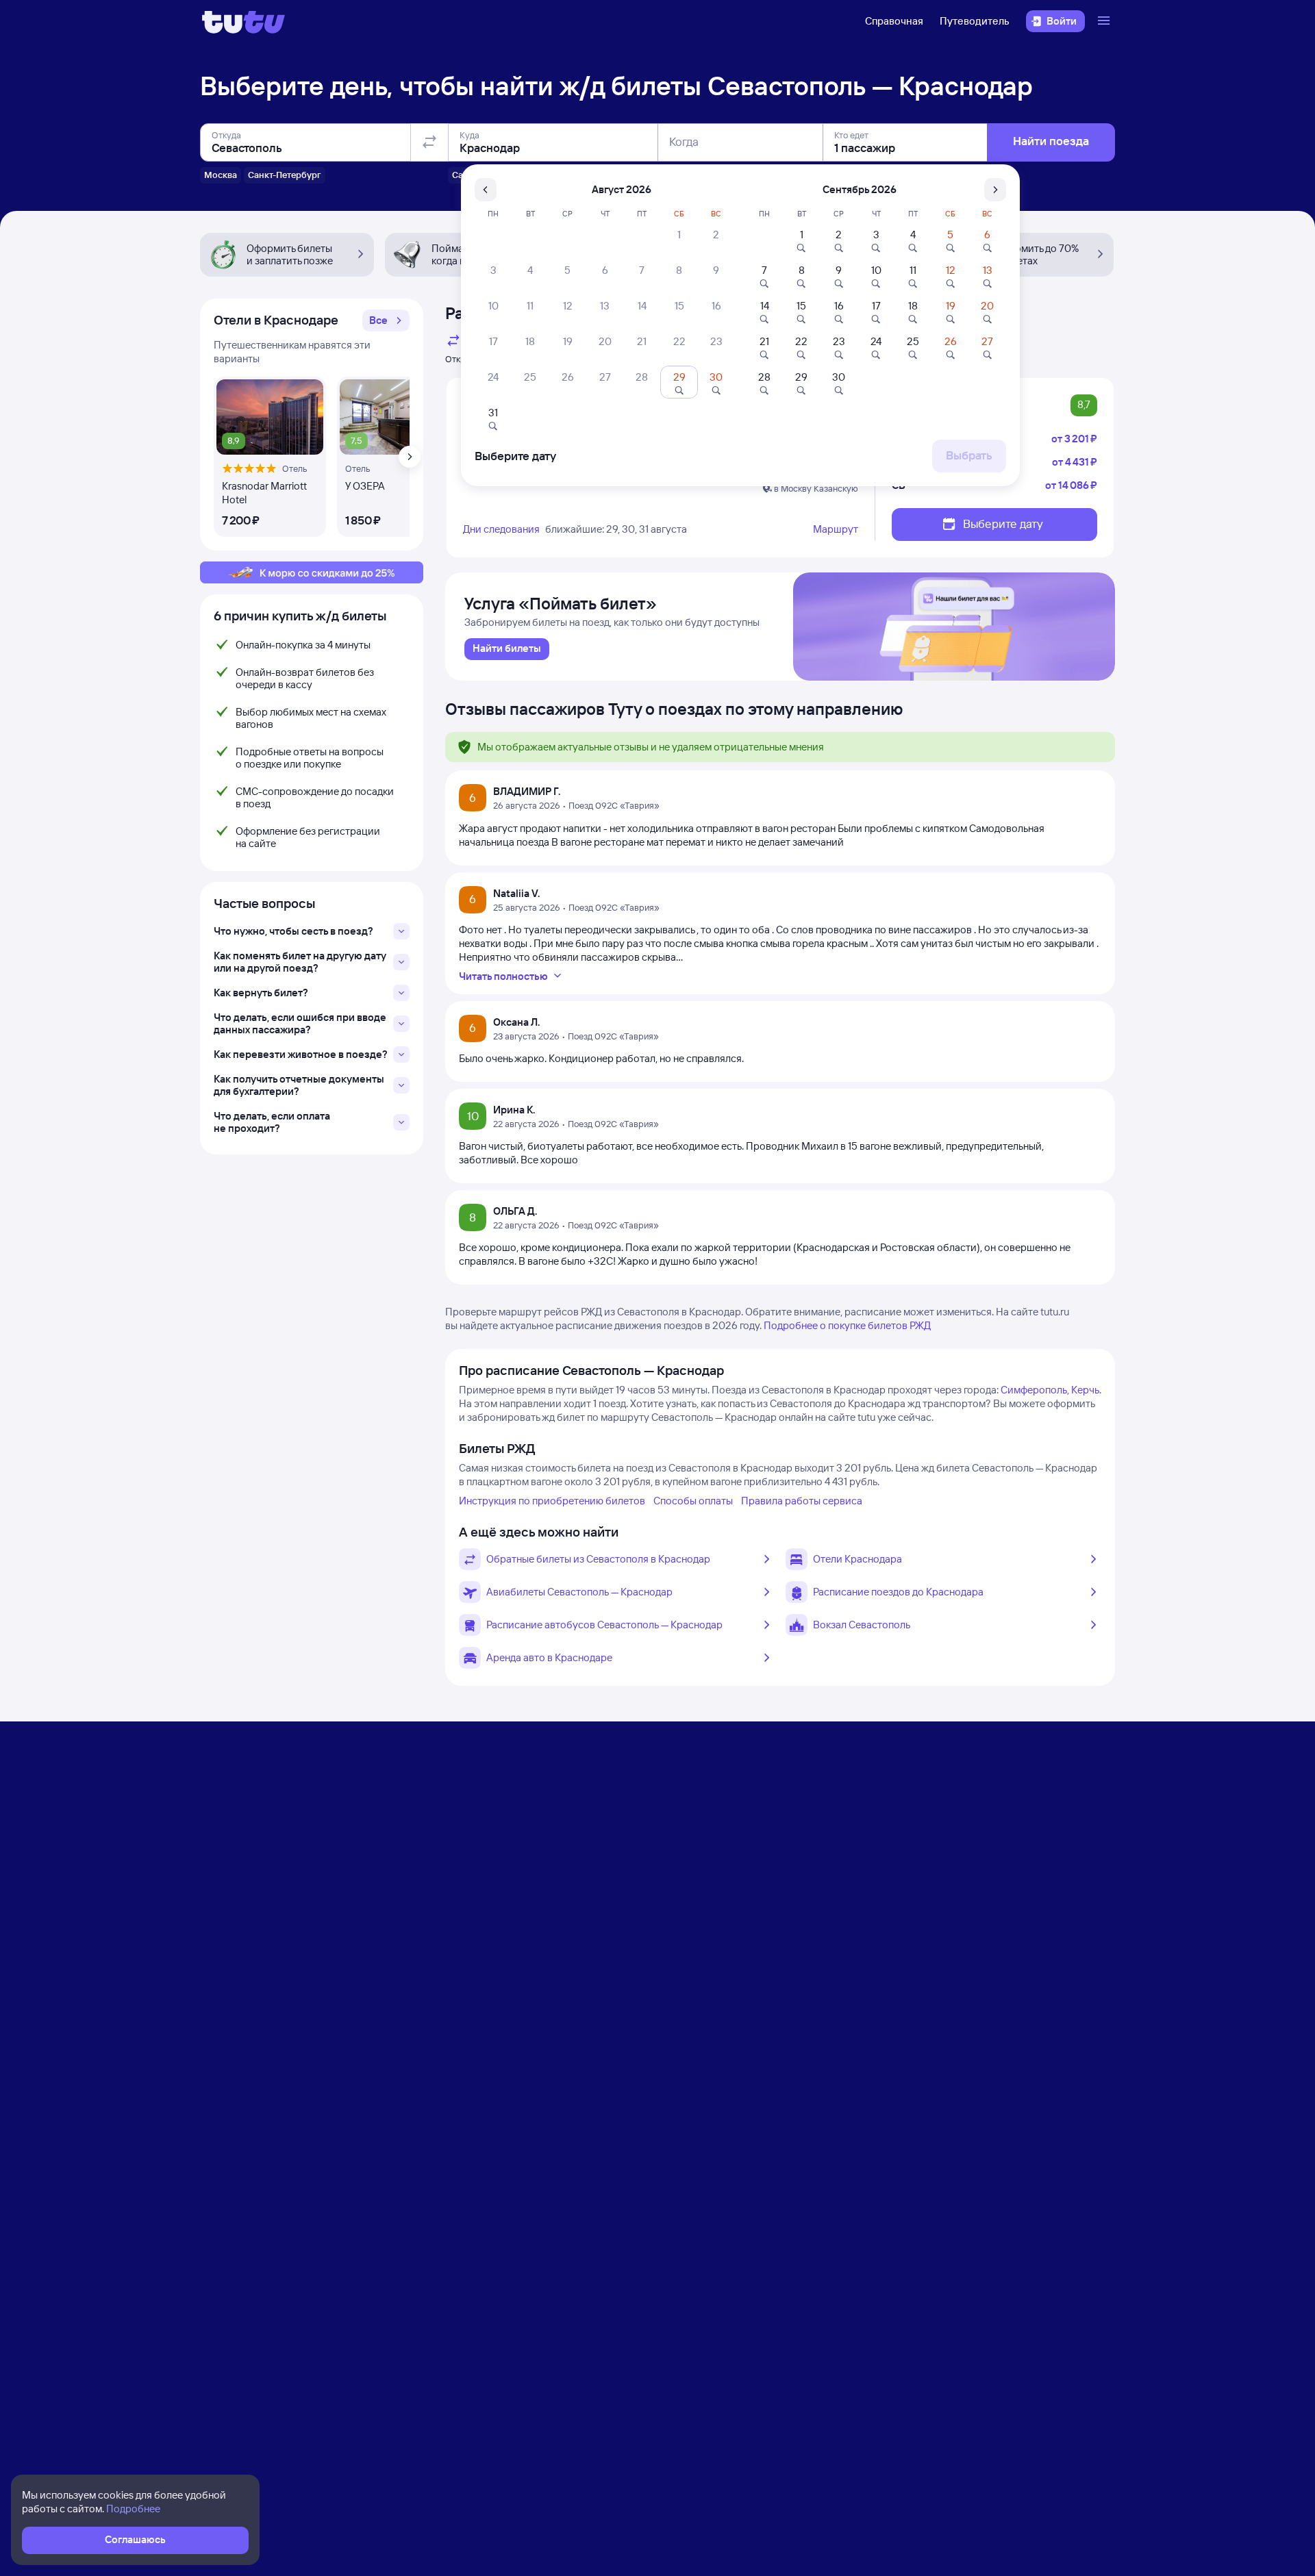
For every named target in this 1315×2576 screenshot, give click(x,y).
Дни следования (501, 529)
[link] (507, 649)
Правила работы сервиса (802, 1501)
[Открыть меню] (1105, 21)
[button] (386, 320)
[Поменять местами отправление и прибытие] (429, 142)
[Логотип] (243, 21)
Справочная (894, 21)
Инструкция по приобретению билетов (552, 1501)
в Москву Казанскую (816, 488)
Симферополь (1034, 1390)
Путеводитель (975, 21)
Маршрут (836, 529)
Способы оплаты (693, 1501)
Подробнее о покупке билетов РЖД (847, 1325)
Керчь (1085, 1390)
